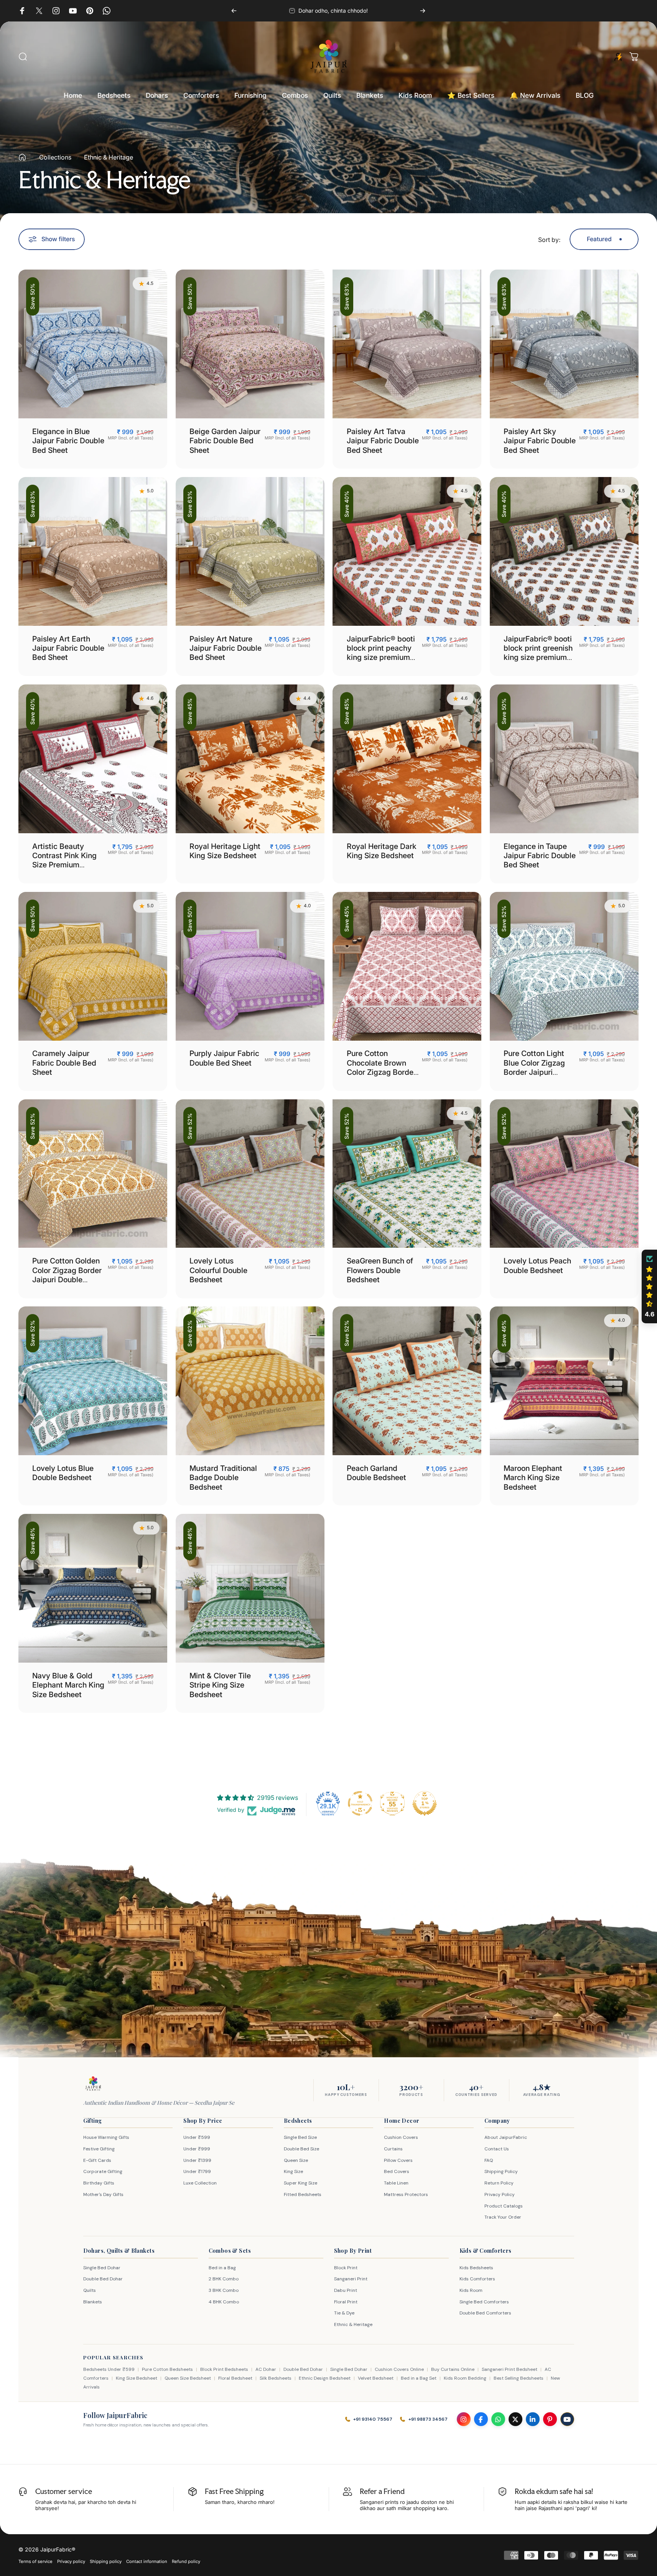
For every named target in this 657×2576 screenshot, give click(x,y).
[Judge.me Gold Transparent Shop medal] (360, 1803)
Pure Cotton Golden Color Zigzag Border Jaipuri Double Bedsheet (67, 1275)
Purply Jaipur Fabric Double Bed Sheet (224, 1058)
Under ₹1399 (197, 2160)
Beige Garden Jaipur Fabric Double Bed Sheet (225, 441)
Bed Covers (397, 2171)
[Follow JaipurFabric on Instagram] (464, 2419)
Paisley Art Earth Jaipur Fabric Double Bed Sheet (68, 648)
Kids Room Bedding (465, 2378)
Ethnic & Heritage (353, 2324)
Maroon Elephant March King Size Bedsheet (533, 1478)
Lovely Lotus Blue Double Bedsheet (63, 1473)
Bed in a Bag (222, 2268)
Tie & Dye (344, 2313)
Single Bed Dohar (102, 2268)
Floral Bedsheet (235, 2378)
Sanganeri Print (351, 2279)
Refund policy (186, 2561)
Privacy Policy (500, 2194)
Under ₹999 (197, 2149)
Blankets (93, 2302)
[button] (649, 1286)
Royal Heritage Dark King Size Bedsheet (382, 851)
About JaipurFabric (506, 2137)
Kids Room (471, 2290)
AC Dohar (266, 2369)
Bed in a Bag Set (419, 2378)
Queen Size (296, 2160)
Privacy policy (71, 2561)
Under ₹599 (197, 2137)
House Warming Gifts (106, 2137)
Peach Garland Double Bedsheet (376, 1473)
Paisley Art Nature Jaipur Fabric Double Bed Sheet (226, 648)
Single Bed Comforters (484, 2302)
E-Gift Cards (97, 2160)
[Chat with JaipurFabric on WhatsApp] (498, 2419)
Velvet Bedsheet (376, 2378)
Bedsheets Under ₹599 (109, 2369)
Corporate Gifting (103, 2171)
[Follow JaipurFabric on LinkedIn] (533, 2419)
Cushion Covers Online (399, 2369)
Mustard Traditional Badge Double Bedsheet (223, 1478)
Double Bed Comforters (485, 2313)
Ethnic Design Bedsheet (325, 2378)
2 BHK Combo (224, 2279)
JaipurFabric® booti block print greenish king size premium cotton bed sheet (538, 653)
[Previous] (234, 11)
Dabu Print (346, 2290)
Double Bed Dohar (103, 2279)
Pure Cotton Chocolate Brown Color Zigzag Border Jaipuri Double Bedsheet (381, 1072)
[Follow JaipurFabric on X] (515, 2419)
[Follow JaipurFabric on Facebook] (481, 2419)
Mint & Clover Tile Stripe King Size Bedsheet (220, 1685)
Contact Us (497, 2149)
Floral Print (346, 2302)
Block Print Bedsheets (224, 2369)
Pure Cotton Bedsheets (167, 2369)
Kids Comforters (477, 2279)
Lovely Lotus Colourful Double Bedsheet (218, 1270)
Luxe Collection (200, 2183)
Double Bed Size (301, 2149)
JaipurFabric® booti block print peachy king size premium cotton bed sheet (381, 653)
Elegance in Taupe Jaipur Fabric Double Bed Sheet (540, 856)
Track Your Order (503, 2217)
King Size (293, 2171)
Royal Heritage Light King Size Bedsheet (225, 851)
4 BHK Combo (224, 2302)
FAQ (489, 2160)
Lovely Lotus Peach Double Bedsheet (537, 1265)
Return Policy (499, 2183)
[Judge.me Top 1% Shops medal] (425, 1803)
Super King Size (301, 2183)
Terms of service (35, 2561)
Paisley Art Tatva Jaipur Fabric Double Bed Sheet (383, 441)
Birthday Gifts (99, 2183)
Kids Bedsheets (476, 2268)
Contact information (147, 2561)
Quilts (90, 2290)
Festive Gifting (99, 2149)
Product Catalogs (504, 2206)
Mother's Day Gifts (103, 2194)
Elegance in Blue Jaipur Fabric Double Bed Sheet (68, 441)
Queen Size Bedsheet (188, 2378)
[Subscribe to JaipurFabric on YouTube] (567, 2419)
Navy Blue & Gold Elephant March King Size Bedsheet (68, 1685)
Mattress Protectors (406, 2194)
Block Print (346, 2268)
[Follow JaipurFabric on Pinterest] (550, 2419)
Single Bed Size (300, 2137)
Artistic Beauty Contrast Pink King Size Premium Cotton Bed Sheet (64, 860)
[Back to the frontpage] (22, 157)
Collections (55, 157)
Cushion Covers (401, 2137)
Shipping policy (106, 2561)
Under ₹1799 (197, 2171)
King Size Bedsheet (137, 2378)
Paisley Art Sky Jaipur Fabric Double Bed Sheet (540, 441)
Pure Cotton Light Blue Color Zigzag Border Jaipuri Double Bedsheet (534, 1067)
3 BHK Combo (224, 2290)
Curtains (393, 2149)
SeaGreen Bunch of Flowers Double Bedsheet (380, 1270)
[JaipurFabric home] (93, 2084)
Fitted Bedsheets (303, 2194)
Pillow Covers (398, 2160)
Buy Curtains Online (453, 2369)
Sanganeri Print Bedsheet (510, 2369)
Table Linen (396, 2183)
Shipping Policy (501, 2171)
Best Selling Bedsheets (519, 2378)
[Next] (423, 11)
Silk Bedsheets (276, 2378)
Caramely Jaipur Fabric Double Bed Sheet (64, 1063)
